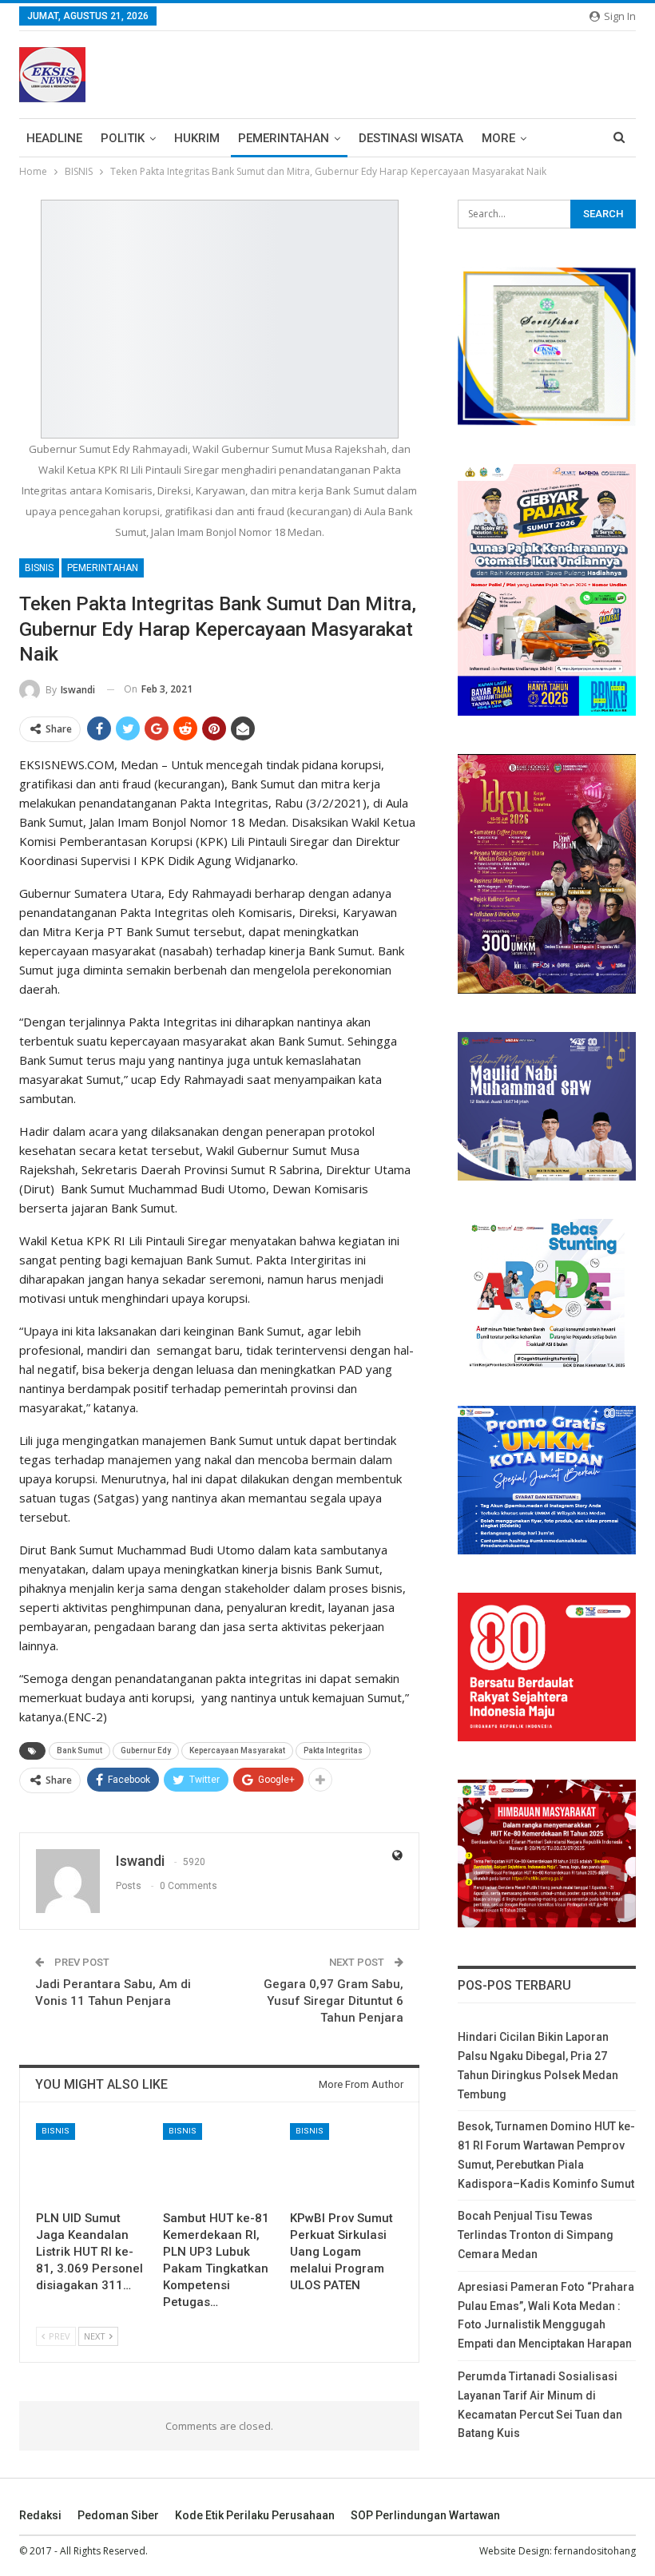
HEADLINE (54, 138)
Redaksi (40, 2515)
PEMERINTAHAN (284, 138)
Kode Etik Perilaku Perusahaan (255, 2515)
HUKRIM (197, 138)
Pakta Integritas (333, 1750)
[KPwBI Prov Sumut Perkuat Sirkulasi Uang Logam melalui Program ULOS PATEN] (346, 2163)
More (498, 138)
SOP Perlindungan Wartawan (425, 2515)
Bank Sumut (79, 1750)
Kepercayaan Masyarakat (237, 1750)
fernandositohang (595, 2551)
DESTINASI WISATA (411, 138)
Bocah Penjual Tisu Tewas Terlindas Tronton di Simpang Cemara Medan (536, 2235)
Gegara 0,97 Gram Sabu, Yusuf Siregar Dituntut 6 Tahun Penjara (333, 2001)
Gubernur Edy (146, 1750)
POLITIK (123, 138)
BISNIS (39, 568)
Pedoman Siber (118, 2515)
